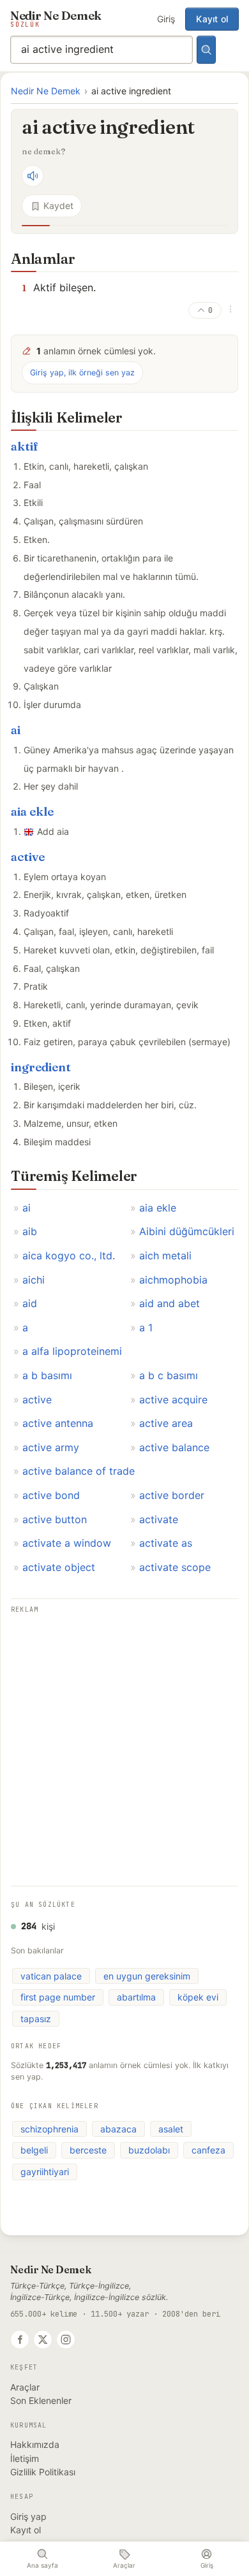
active (28, 857)
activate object (59, 1567)
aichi (34, 1280)
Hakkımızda (35, 2444)
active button (55, 1519)
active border (172, 1495)
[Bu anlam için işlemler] (230, 309)
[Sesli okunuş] (33, 176)
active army (51, 1447)
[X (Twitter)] (43, 2340)
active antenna (58, 1423)
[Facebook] (20, 2340)
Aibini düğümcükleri (187, 1231)
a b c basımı (169, 1375)
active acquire (173, 1400)
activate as (166, 1543)
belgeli (34, 2150)
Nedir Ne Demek (46, 91)
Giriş (166, 19)
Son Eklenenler (41, 2400)
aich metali (165, 1255)
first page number (58, 1997)
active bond (51, 1495)
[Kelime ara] (206, 50)
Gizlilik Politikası (43, 2472)
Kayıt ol (212, 19)
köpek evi (198, 1997)
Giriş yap (28, 2516)
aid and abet (170, 1303)
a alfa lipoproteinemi (72, 1351)
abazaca (118, 2129)
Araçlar (25, 2387)
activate (159, 1519)
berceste (88, 2150)
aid (30, 1303)
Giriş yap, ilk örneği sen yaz (82, 373)
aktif (25, 446)
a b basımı (47, 1375)
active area (166, 1423)
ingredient (41, 1067)
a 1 (146, 1328)
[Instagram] (66, 2340)
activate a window (67, 1543)
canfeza (208, 2150)
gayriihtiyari (45, 2172)
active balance (174, 1447)
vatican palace (51, 1976)
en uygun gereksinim (147, 1976)
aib (30, 1231)
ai (16, 730)
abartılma (136, 1997)
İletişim (25, 2458)
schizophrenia (49, 2129)
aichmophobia (173, 1280)
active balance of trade (79, 1471)
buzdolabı (149, 2150)
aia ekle (32, 812)
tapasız (36, 2019)
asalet (171, 2129)
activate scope (175, 1567)
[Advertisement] (124, 1741)
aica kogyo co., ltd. (69, 1255)
